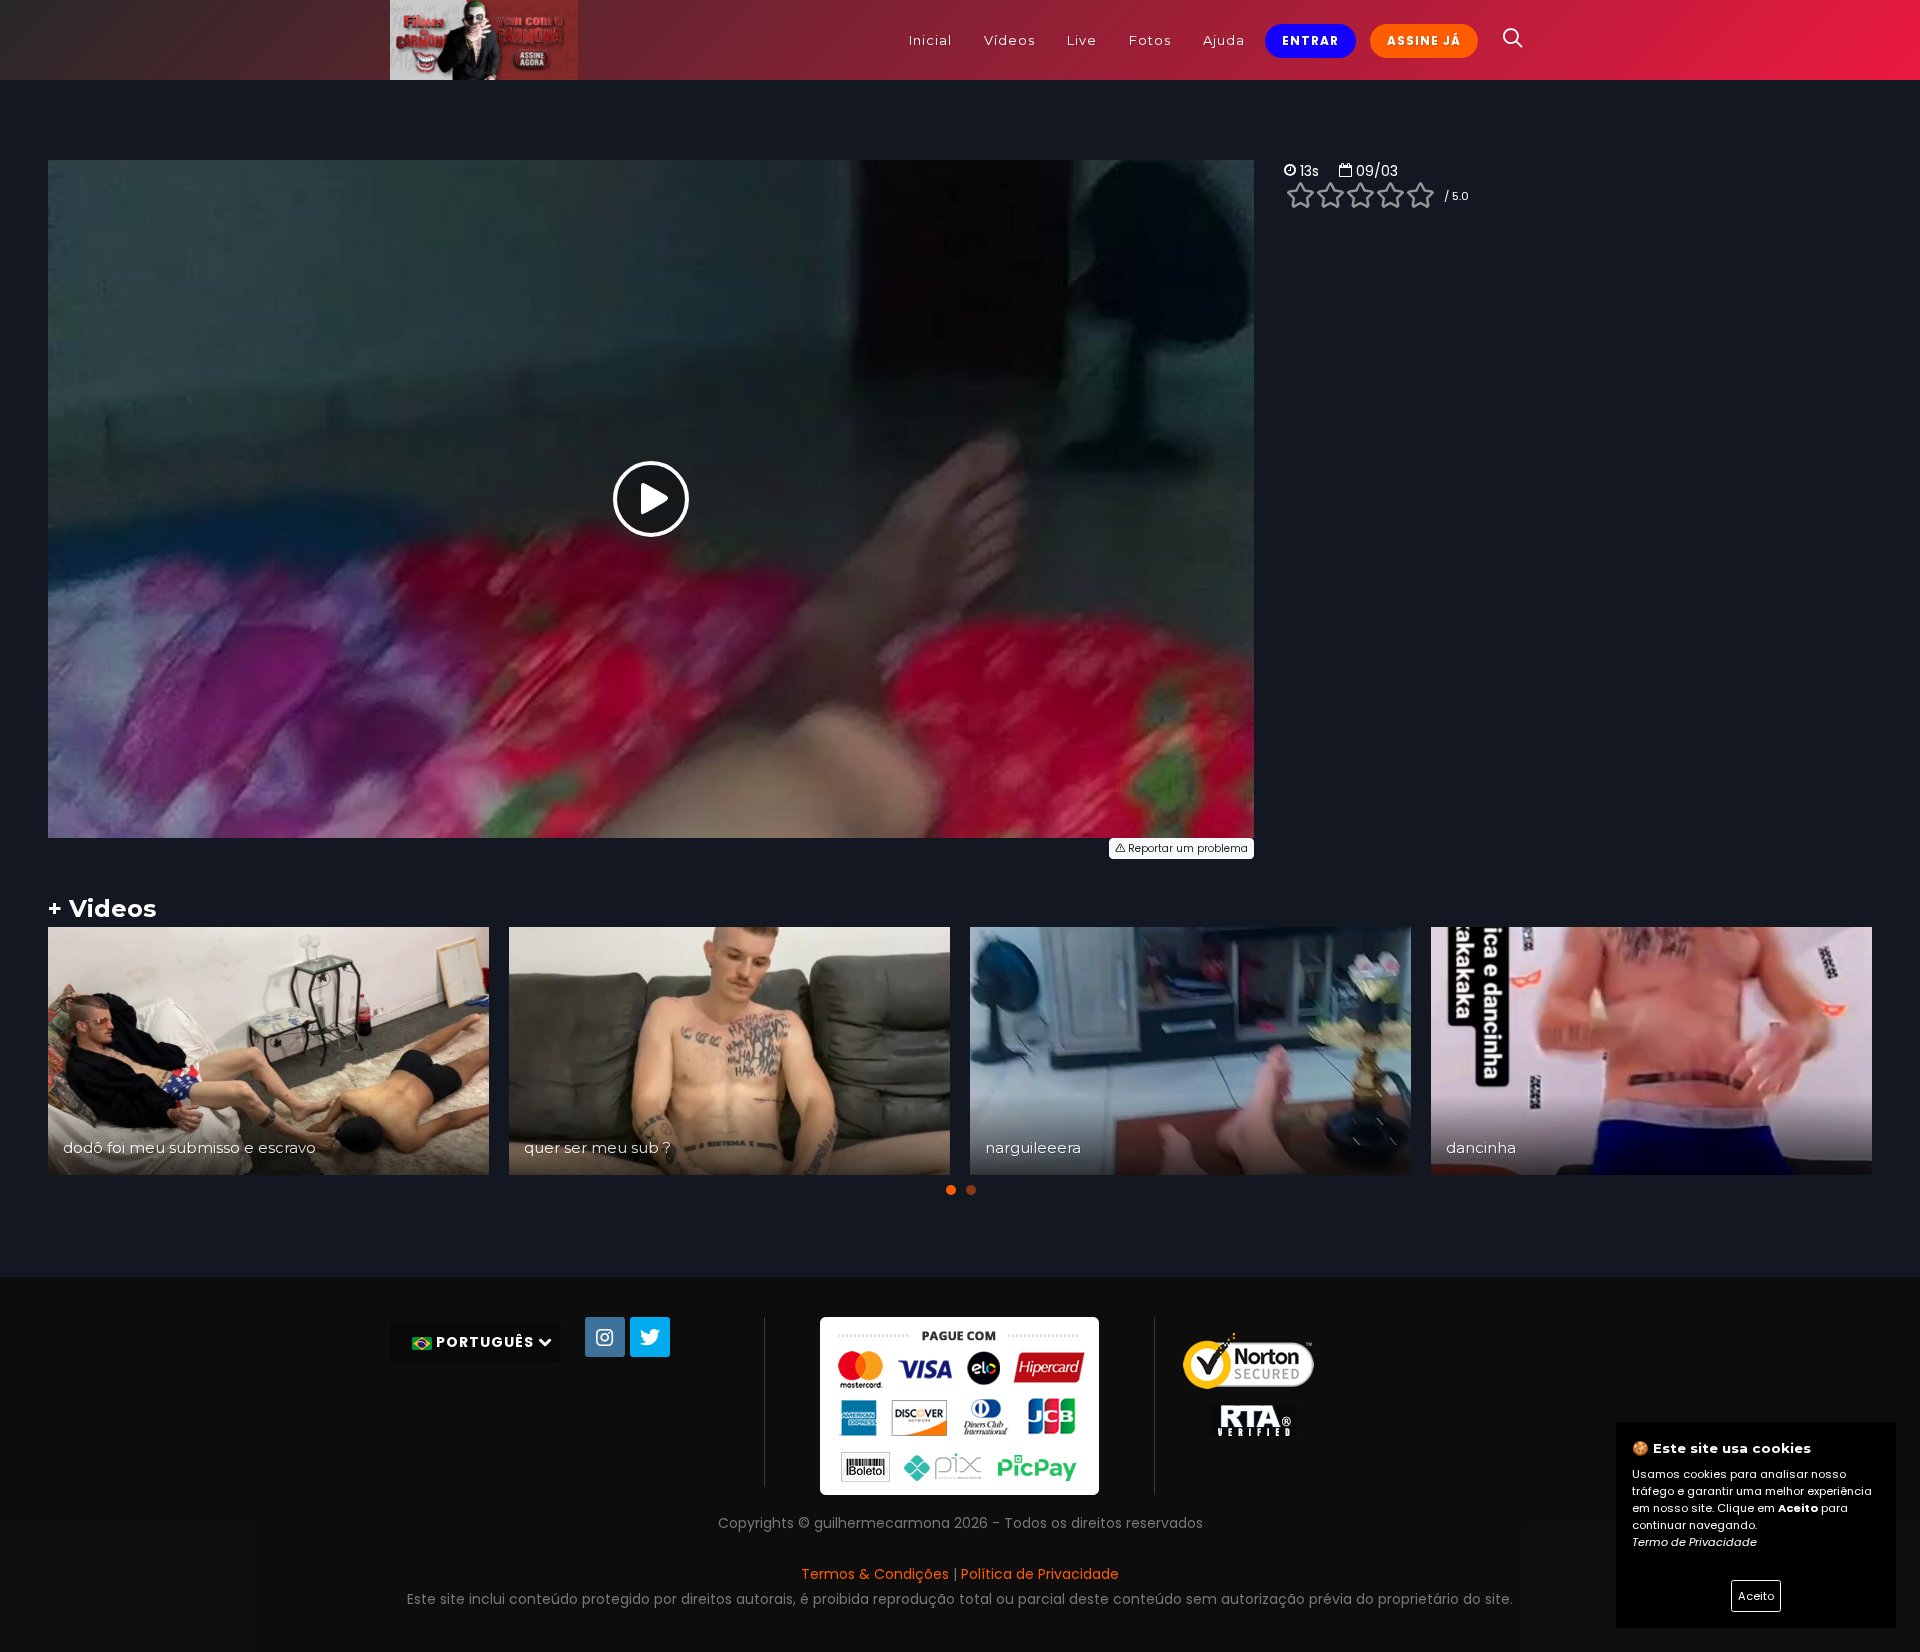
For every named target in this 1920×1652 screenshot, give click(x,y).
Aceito (1756, 1596)
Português (485, 1342)
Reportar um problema (1186, 848)
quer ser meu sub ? (597, 1147)
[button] (951, 1190)
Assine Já (1424, 40)
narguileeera (1033, 1147)
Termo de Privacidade (1694, 1542)
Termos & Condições (875, 1574)
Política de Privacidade (1040, 1574)
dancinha (1481, 1147)
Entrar (1310, 40)
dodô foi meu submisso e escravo (189, 1147)
